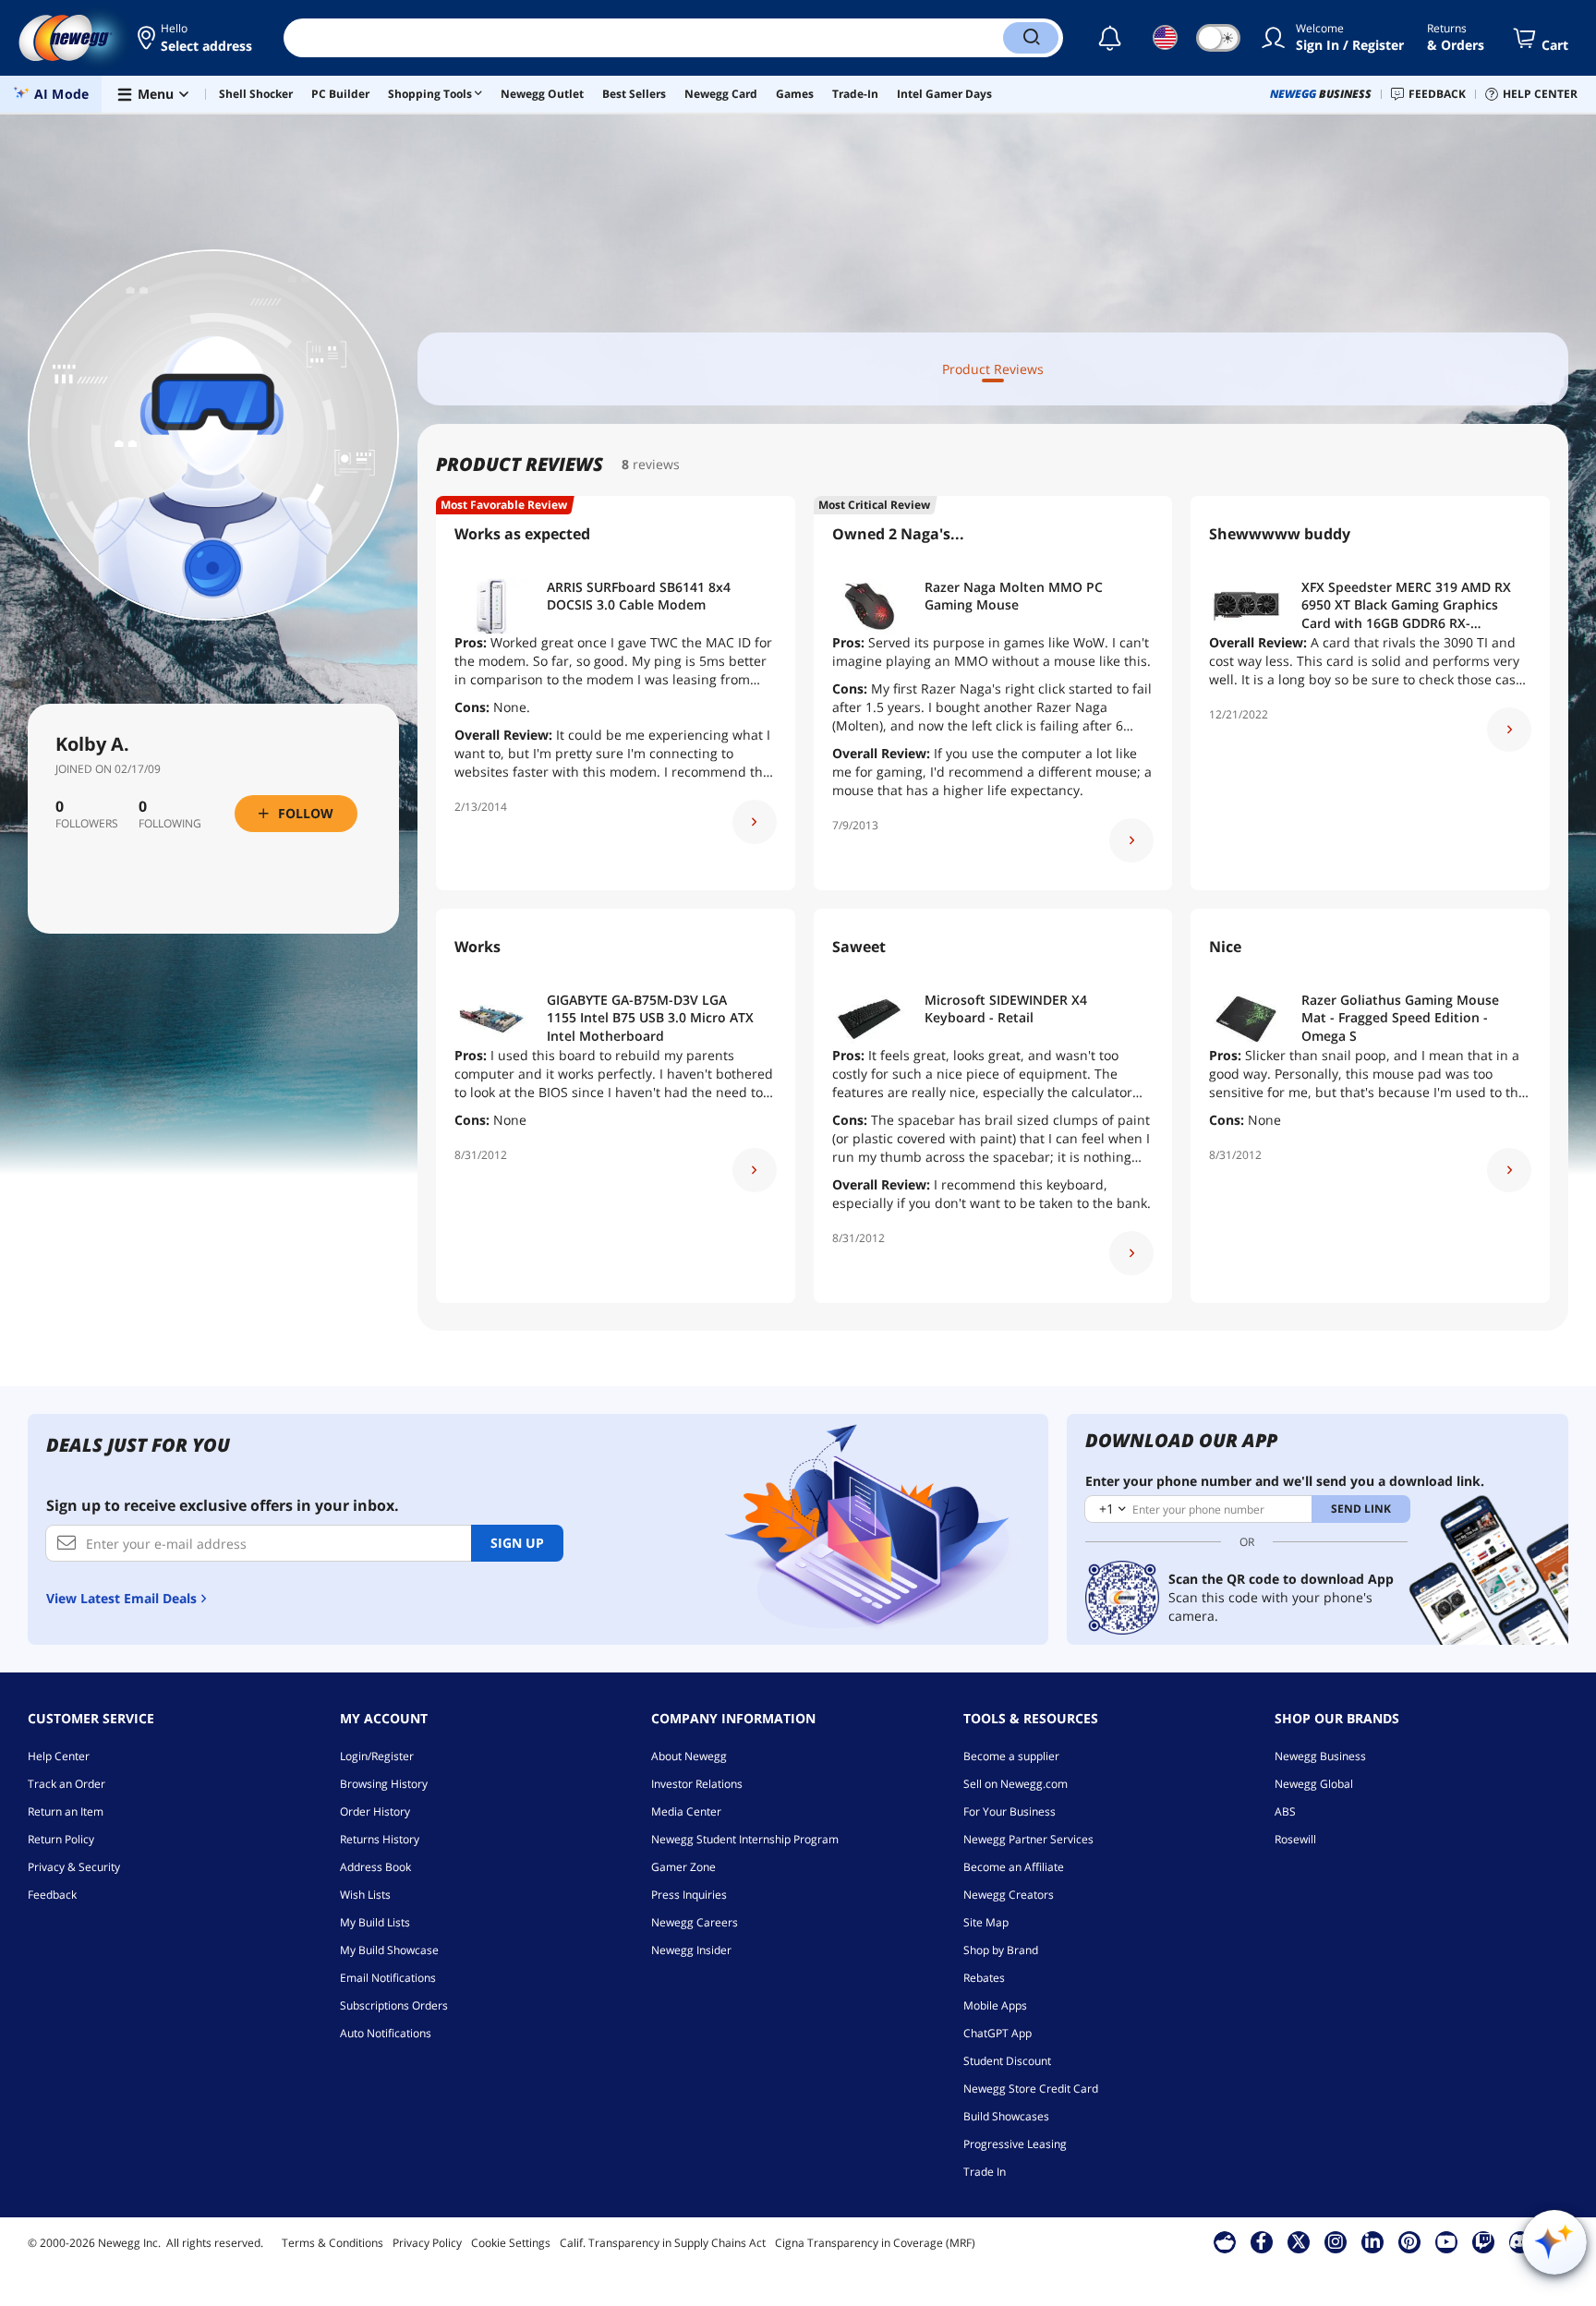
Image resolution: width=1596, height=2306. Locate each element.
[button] (196, 38)
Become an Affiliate (1014, 1867)
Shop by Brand (1001, 1950)
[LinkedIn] (1372, 2241)
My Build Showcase (389, 1950)
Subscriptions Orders (394, 2005)
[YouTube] (1446, 2241)
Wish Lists (365, 1895)
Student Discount (1007, 2061)
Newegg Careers (695, 1922)
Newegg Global (1314, 1784)
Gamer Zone (683, 1867)
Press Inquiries (689, 1895)
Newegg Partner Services (1028, 1839)
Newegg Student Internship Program (745, 1839)
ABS (1285, 1811)
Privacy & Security (74, 1867)
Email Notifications (388, 1978)
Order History (375, 1811)
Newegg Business (1320, 1756)
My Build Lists (375, 1922)
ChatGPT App (997, 2033)
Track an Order (66, 1784)
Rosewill (1295, 1839)
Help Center (59, 1756)
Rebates (984, 1978)
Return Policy (61, 1839)
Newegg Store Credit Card (1031, 2089)
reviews (656, 464)
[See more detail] (755, 822)
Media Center (686, 1811)
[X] (1299, 2241)
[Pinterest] (1409, 2241)
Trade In (985, 2172)
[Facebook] (1261, 2241)
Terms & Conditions (332, 2243)
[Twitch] (1483, 2241)
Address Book (375, 1867)
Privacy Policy (427, 2243)
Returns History (380, 1839)
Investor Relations (697, 1784)
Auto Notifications (386, 2033)
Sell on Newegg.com (1016, 1784)
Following (170, 824)
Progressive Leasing (1015, 2144)
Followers (87, 824)
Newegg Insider (691, 1950)
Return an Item (66, 1811)
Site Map (986, 1922)
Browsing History (384, 1784)
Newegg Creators (1009, 1895)
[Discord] (1520, 2241)
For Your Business (1010, 1811)
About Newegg (689, 1756)
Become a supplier (1011, 1756)
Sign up (517, 1543)
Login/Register (377, 1756)
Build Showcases (1006, 2116)
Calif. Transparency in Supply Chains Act (663, 2243)
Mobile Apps (995, 2005)
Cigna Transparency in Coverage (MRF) (875, 2243)
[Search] (1031, 38)
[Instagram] (1336, 2241)
